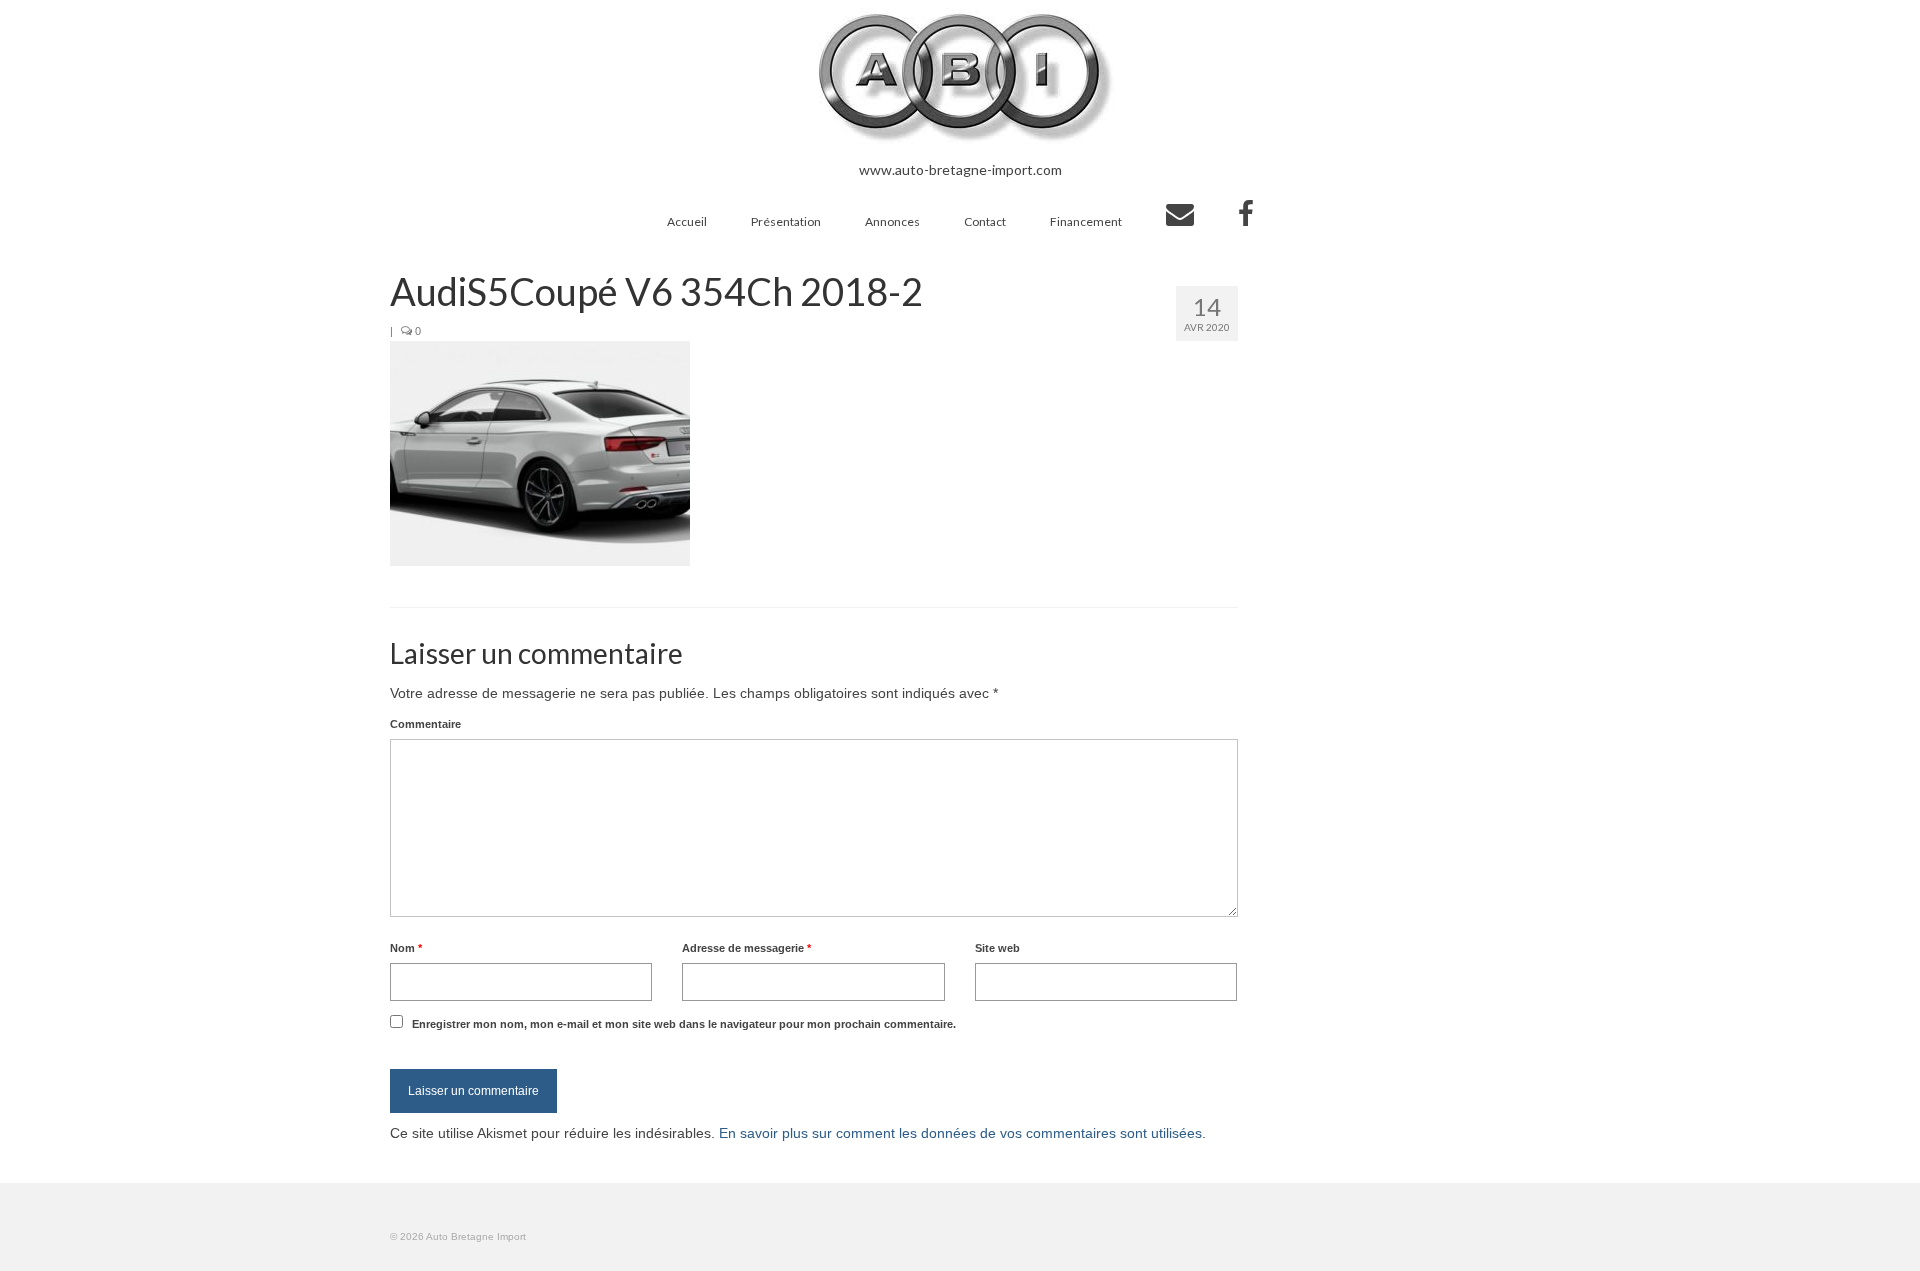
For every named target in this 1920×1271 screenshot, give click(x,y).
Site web (997, 948)
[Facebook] (1246, 214)
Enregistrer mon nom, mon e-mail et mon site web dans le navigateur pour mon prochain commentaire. (684, 1024)
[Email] (1180, 214)
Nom (406, 948)
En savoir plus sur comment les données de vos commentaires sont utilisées (960, 1133)
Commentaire (425, 724)
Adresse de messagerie (746, 948)
